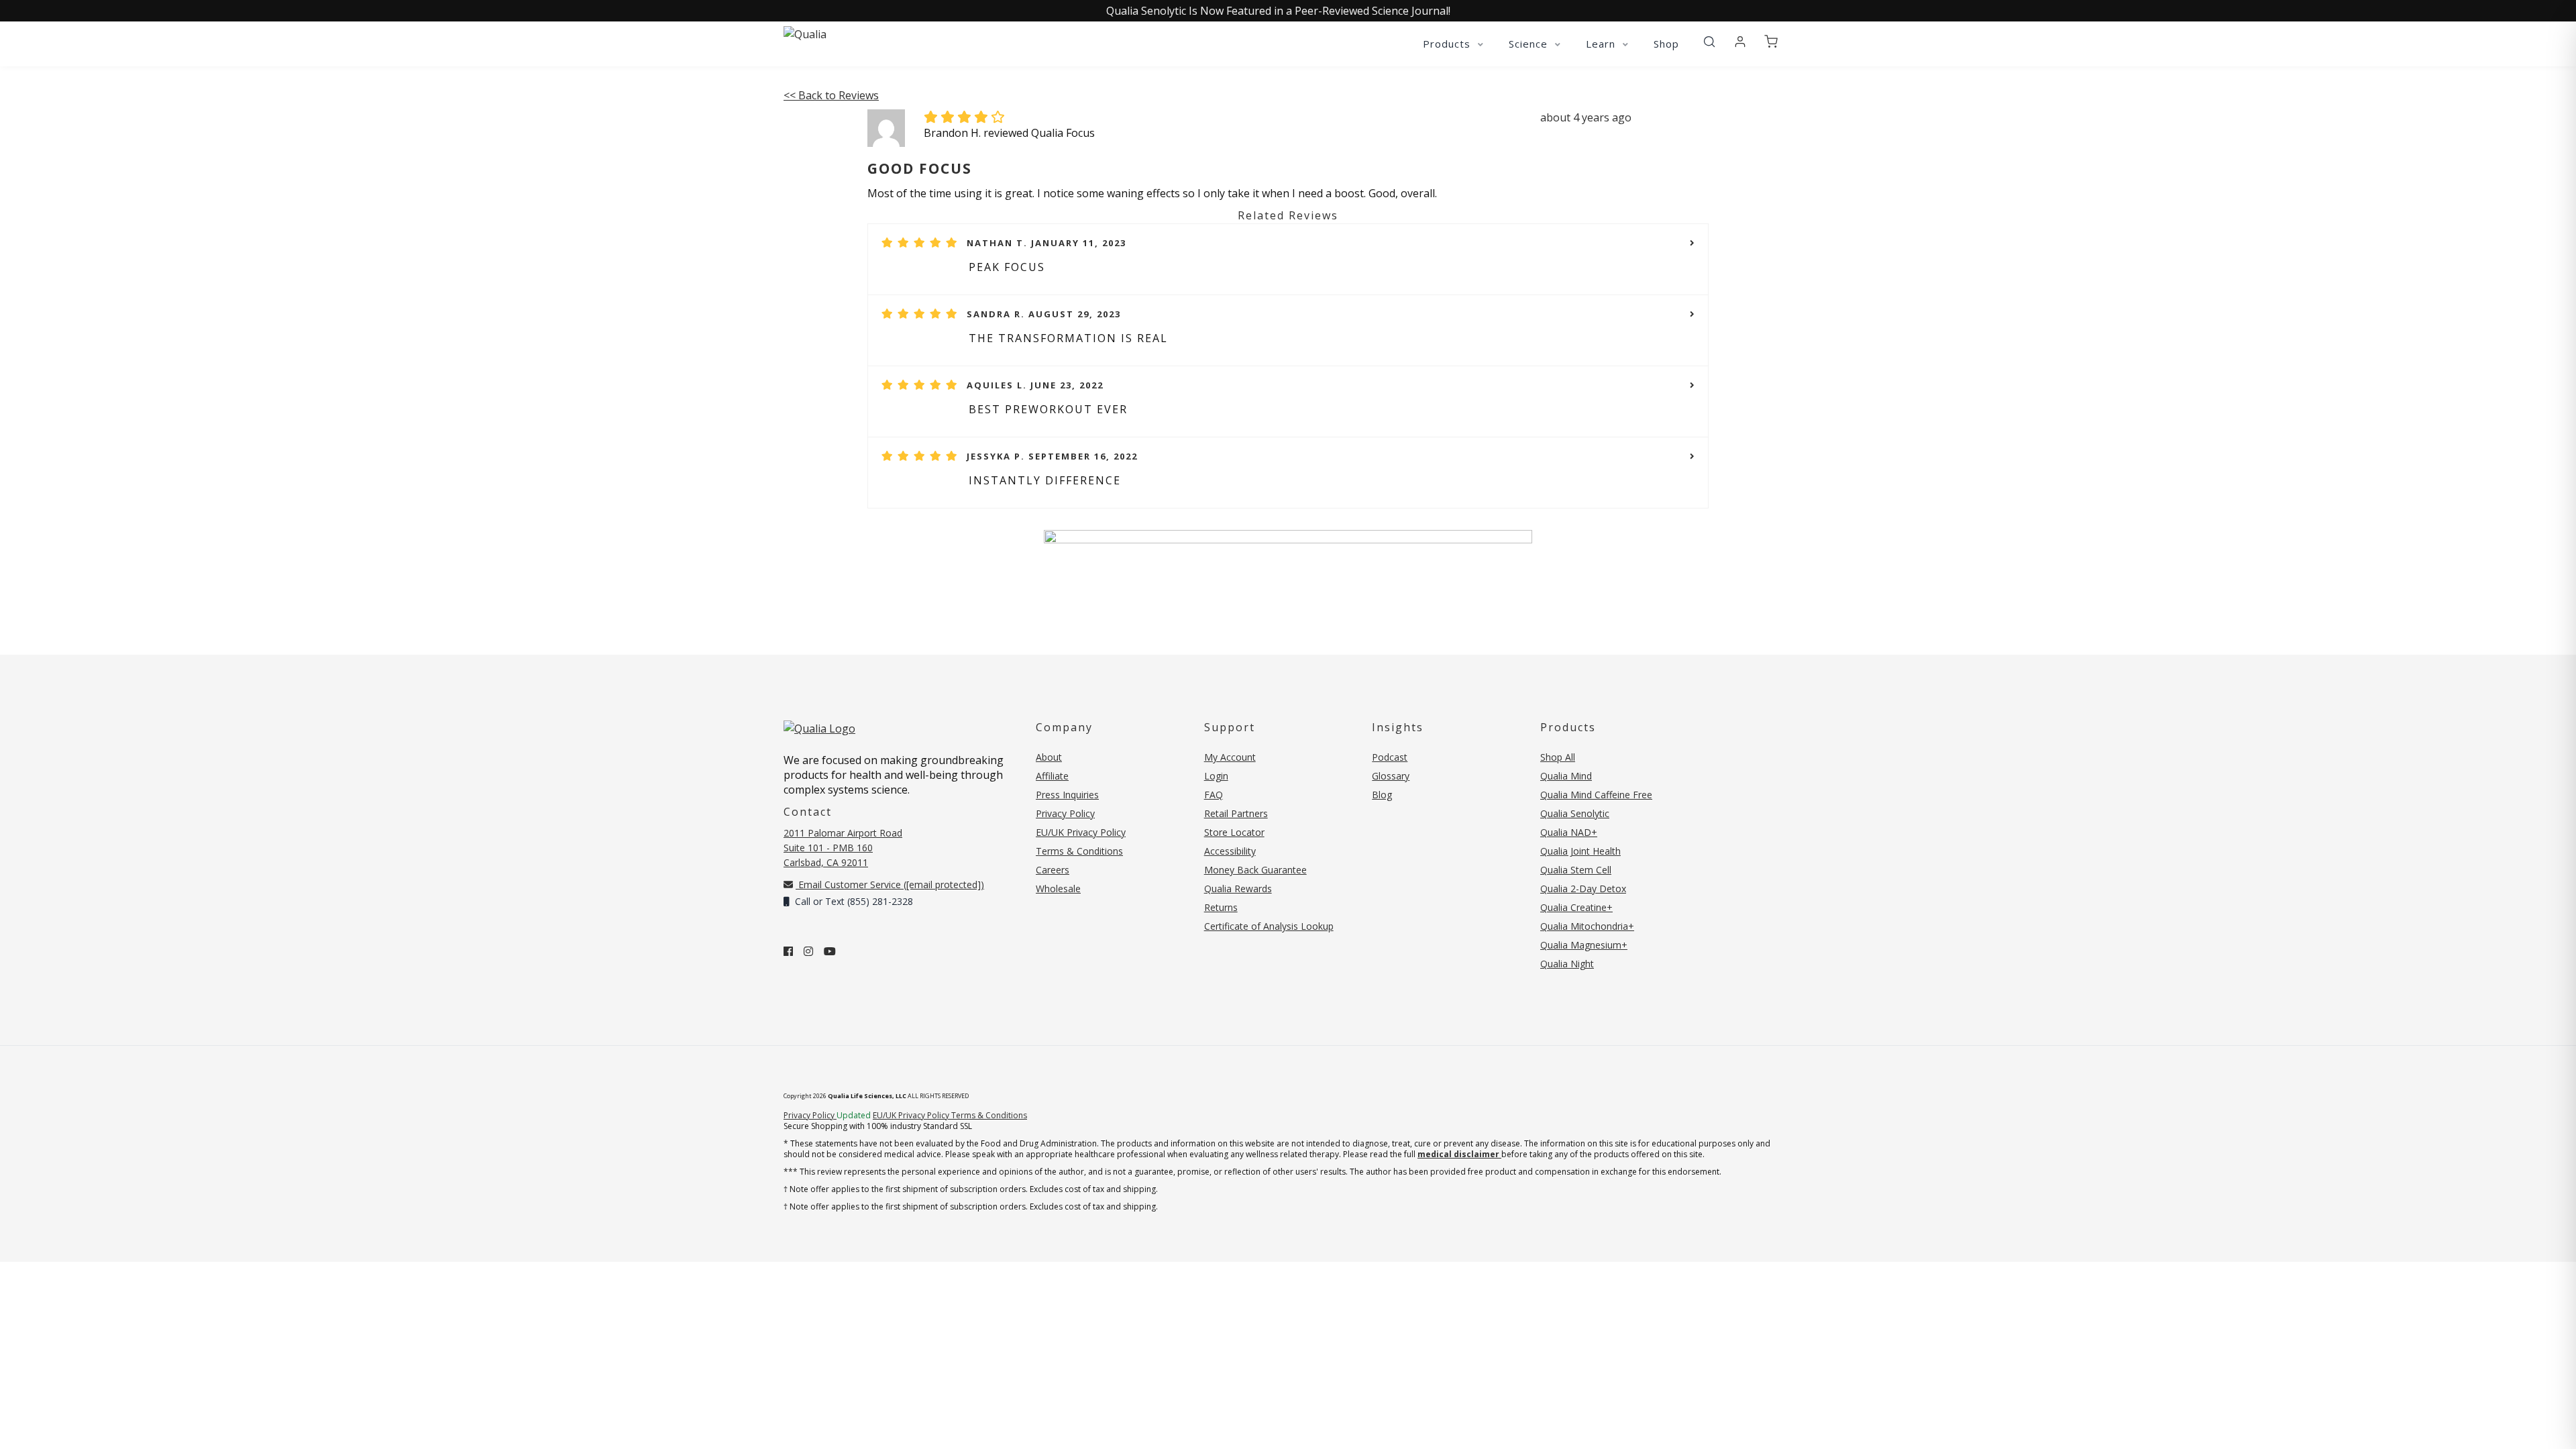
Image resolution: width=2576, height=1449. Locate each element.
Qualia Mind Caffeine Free (1596, 795)
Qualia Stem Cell (1576, 870)
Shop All (1558, 757)
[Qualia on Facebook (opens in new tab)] (788, 951)
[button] (1709, 42)
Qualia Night (1567, 964)
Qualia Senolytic (1575, 813)
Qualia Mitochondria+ (1587, 926)
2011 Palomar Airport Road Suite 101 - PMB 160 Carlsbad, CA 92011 (843, 848)
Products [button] (1448, 44)
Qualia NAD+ (1569, 832)
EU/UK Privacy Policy (1081, 832)
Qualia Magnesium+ (1584, 945)
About (1049, 757)
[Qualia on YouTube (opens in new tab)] (830, 951)
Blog (1382, 795)
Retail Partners (1236, 813)
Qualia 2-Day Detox (1583, 889)
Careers (1053, 870)
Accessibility (1230, 851)
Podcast (1390, 757)
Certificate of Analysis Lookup (1269, 926)
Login (1216, 776)
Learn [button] (1602, 44)
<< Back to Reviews (831, 95)
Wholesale (1058, 889)
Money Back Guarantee (1255, 870)
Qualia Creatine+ (1576, 907)
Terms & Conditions (1079, 851)
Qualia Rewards (1238, 889)
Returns (1221, 907)
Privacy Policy (1065, 813)
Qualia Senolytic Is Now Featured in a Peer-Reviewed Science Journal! (1278, 11)
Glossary (1391, 776)
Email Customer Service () (890, 884)
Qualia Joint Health (1580, 851)
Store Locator (1234, 832)
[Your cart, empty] (1771, 42)
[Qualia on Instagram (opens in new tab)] (808, 951)
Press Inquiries (1067, 795)
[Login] (1740, 42)
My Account (1230, 757)
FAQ (1214, 795)
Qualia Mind (1566, 776)
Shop (1666, 44)
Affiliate (1052, 776)
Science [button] (1530, 44)
